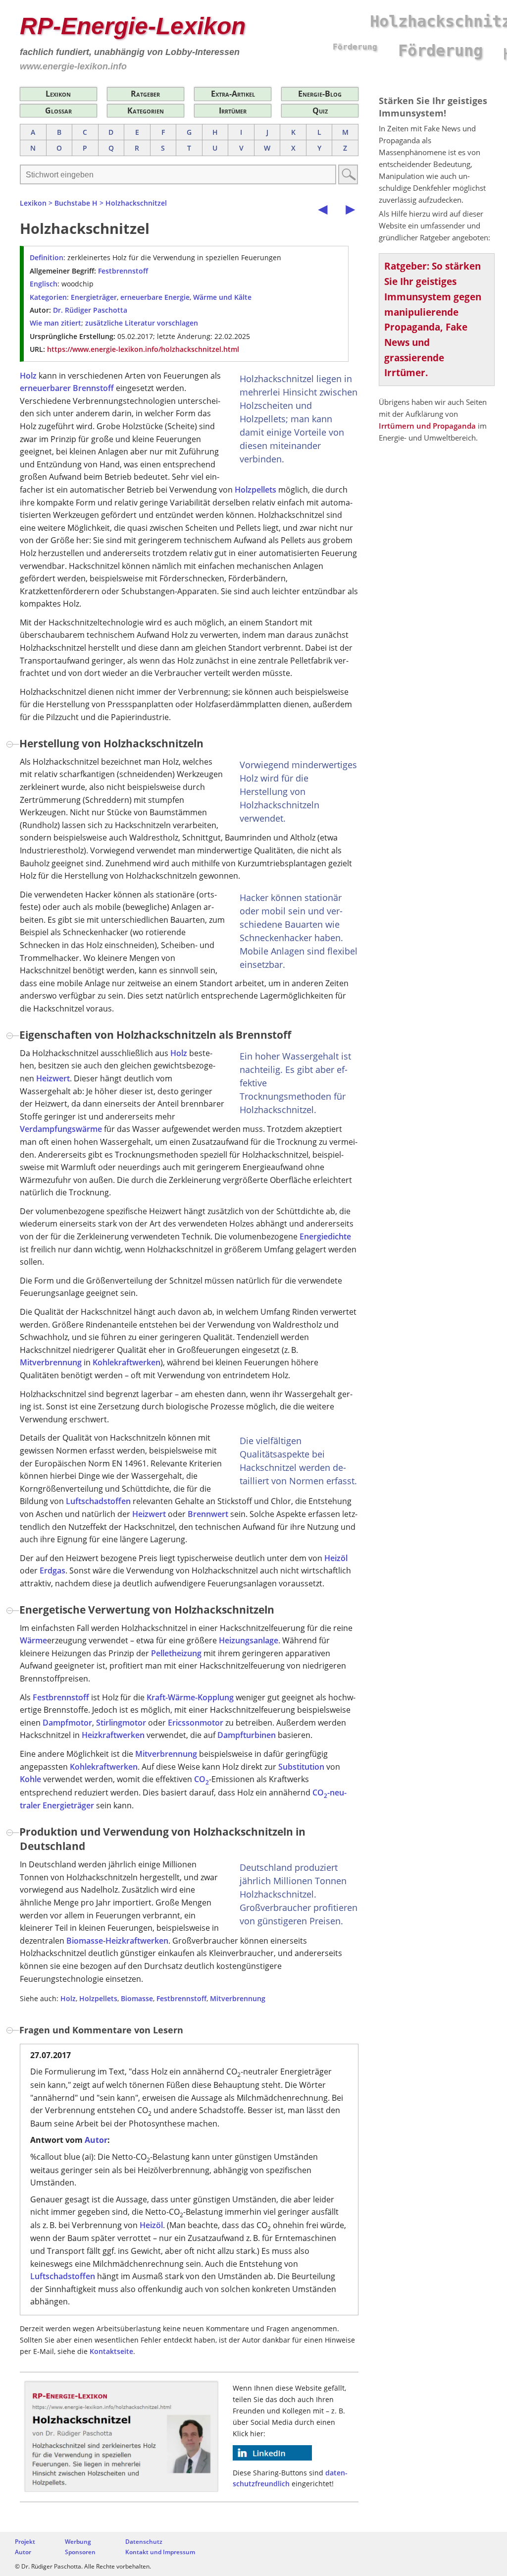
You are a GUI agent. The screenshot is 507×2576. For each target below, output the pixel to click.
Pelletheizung (176, 1653)
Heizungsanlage (249, 1640)
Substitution (301, 1767)
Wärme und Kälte (222, 297)
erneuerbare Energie (155, 297)
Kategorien (146, 111)
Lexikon (58, 94)
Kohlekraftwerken (127, 1362)
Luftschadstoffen (98, 1501)
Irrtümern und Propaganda (427, 426)
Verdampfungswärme (61, 1129)
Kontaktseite (111, 2351)
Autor (96, 2140)
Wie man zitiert (55, 323)
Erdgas (52, 1570)
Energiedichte (325, 1236)
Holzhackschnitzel (136, 203)
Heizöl (336, 1558)
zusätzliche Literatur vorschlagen (142, 323)
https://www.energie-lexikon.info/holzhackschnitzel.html (143, 349)
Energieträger (94, 297)
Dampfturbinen (247, 1735)
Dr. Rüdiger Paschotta (90, 310)
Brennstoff (93, 388)
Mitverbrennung (51, 1362)
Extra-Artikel (233, 94)
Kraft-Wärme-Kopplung (190, 1697)
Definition (47, 257)
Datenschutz (144, 2542)
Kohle (30, 1779)
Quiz (320, 111)
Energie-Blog (320, 94)
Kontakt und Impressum (160, 2552)
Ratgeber (145, 94)
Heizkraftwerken (113, 1735)
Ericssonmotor (196, 1723)
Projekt (25, 2542)
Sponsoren (80, 2552)
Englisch (44, 284)
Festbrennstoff (123, 271)
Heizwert (53, 1078)
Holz (28, 376)
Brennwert (208, 1514)
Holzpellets (255, 490)
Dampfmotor (67, 1723)
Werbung (78, 2542)
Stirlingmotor (121, 1723)
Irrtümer (233, 111)
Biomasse (85, 1941)
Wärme (33, 1640)
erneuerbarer (45, 388)
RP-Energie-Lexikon (133, 26)
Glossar (58, 111)
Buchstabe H (76, 203)
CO (202, 1779)
